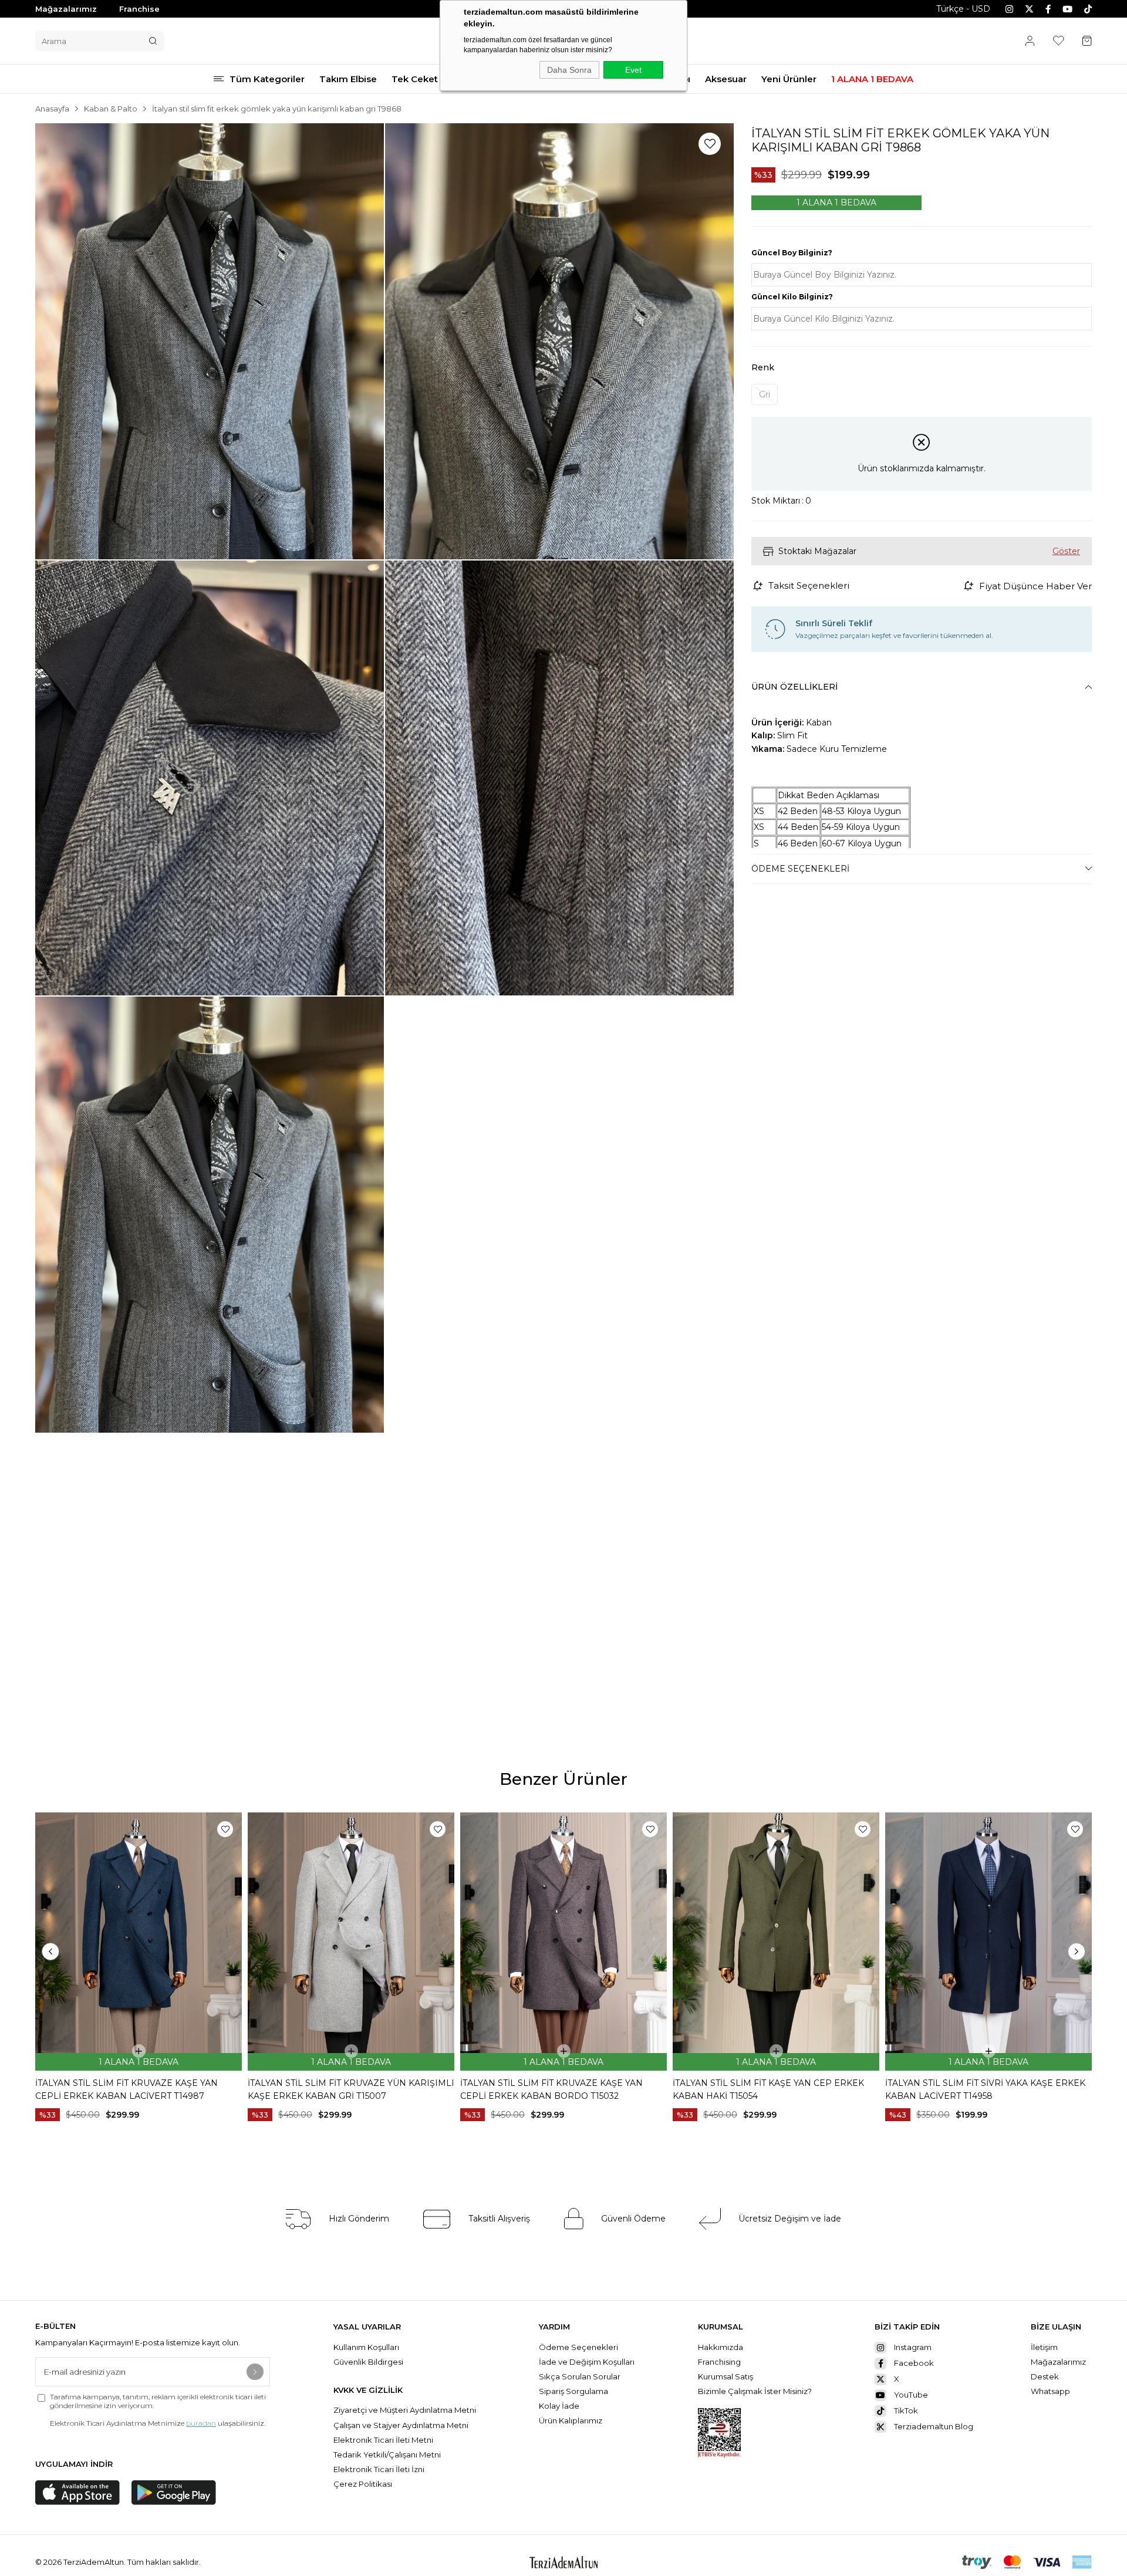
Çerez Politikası (363, 2484)
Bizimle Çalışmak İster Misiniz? (755, 2391)
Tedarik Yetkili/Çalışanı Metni (387, 2455)
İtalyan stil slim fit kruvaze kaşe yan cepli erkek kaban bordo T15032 (551, 2089)
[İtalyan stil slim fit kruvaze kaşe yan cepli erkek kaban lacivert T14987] (139, 1942)
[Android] (174, 2493)
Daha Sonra (569, 70)
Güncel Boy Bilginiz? (792, 253)
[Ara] (153, 41)
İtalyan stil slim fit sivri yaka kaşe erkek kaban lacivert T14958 (985, 2089)
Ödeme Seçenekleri (800, 869)
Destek (1045, 2376)
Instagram (913, 2347)
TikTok (906, 2410)
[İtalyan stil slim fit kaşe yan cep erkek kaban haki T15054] (776, 1942)
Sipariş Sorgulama (573, 2391)
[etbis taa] (719, 2433)
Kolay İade (559, 2406)
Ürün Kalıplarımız (571, 2420)
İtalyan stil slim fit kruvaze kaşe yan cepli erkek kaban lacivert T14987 (126, 2089)
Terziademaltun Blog (934, 2426)
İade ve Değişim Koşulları (587, 2362)
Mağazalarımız (66, 9)
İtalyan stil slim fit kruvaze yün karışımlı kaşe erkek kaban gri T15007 (351, 2089)
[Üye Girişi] (1030, 41)
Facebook (914, 2363)
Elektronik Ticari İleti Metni (383, 2440)
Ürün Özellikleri (794, 687)
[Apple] (77, 2493)
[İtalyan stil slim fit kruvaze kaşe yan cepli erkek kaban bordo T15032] (563, 1942)
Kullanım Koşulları (366, 2347)
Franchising (720, 2362)
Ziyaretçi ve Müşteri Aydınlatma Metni (405, 2410)
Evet (633, 70)
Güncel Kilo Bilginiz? (792, 297)
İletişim (1044, 2347)
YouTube (911, 2395)
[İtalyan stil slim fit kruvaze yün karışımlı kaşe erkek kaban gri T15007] (351, 1942)
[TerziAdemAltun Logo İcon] (563, 2562)
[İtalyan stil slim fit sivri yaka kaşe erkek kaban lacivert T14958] (988, 1942)
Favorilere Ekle (225, 1829)
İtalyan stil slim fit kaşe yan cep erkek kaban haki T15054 (768, 2089)
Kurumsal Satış (726, 2376)
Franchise (139, 9)
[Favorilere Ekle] (710, 144)
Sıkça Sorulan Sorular (581, 2376)
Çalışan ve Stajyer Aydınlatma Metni (401, 2425)
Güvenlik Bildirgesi (368, 2362)
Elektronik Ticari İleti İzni (379, 2469)
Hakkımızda (721, 2347)
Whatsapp (1050, 2391)
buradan (201, 2423)
